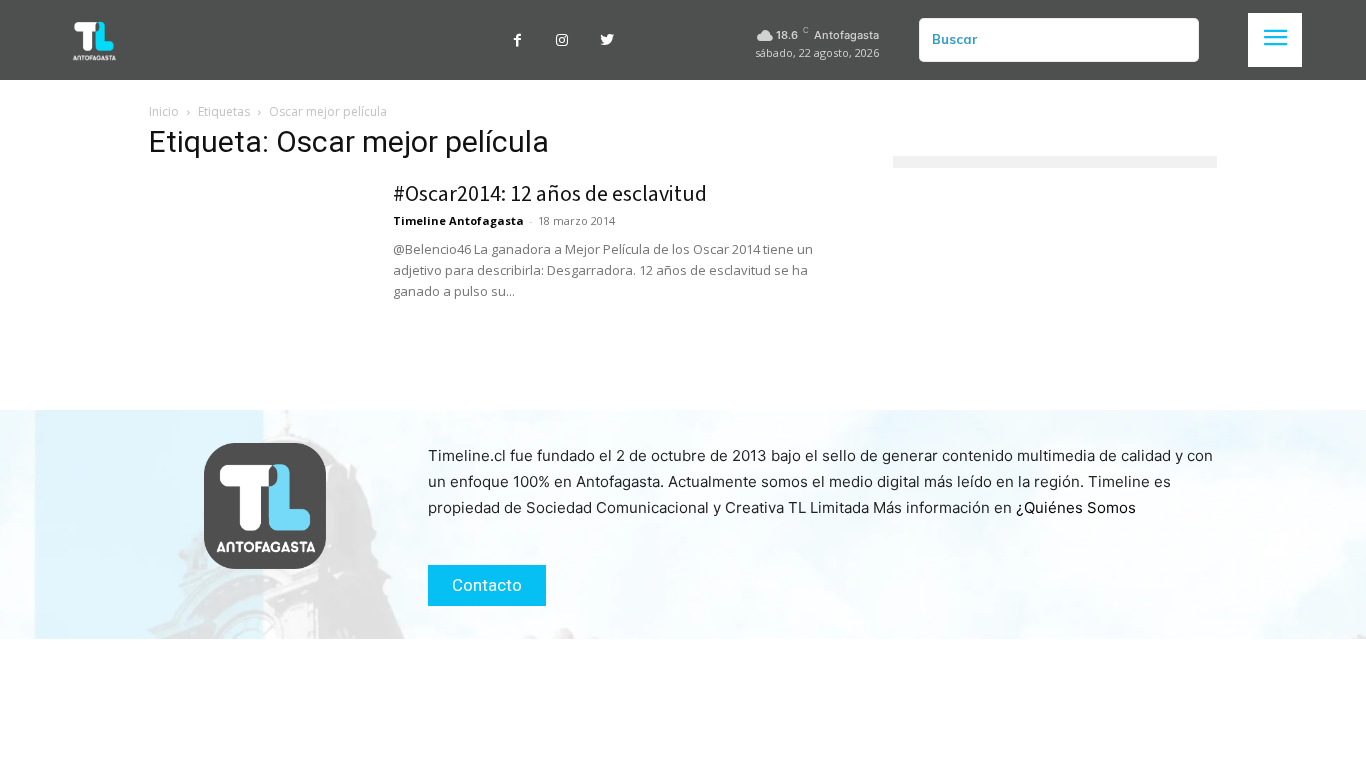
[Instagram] (562, 40)
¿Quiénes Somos (1076, 507)
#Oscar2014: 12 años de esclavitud (550, 194)
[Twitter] (607, 40)
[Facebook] (517, 40)
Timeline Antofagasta (458, 220)
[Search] (1176, 40)
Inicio (164, 111)
